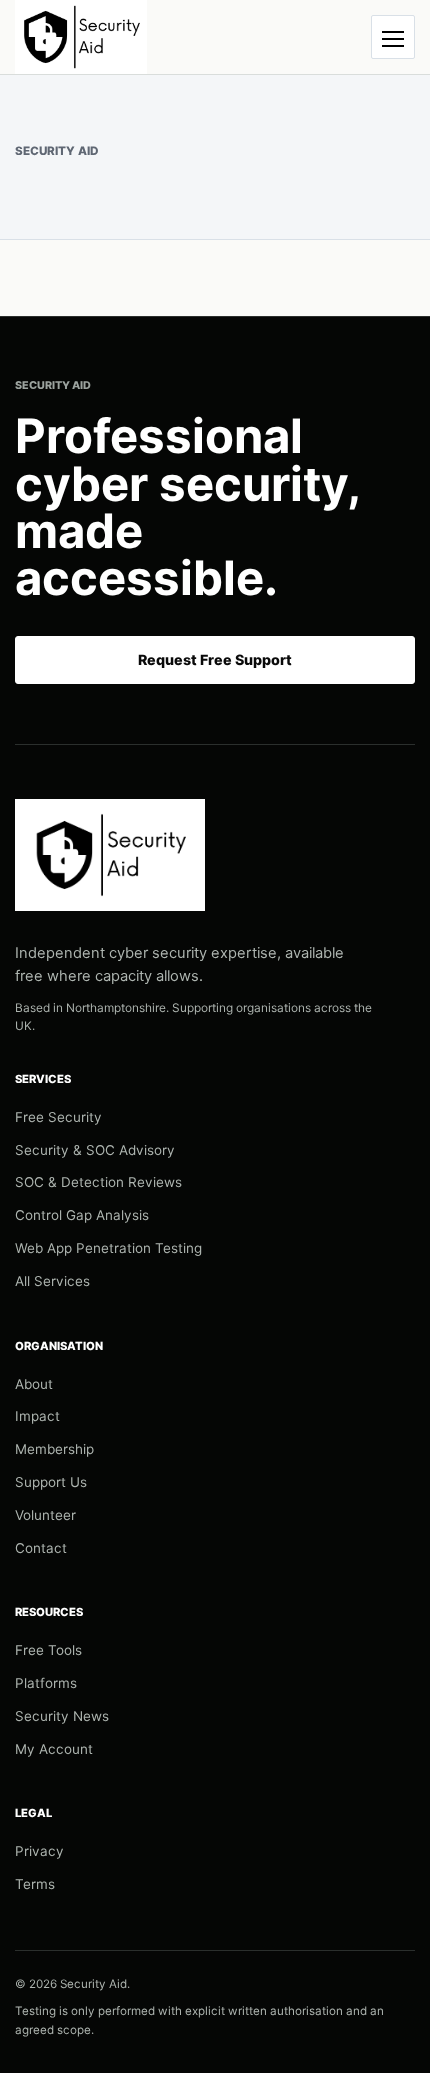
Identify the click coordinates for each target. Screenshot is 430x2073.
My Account (54, 1749)
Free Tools (48, 1650)
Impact (37, 1416)
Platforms (46, 1683)
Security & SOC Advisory (95, 1150)
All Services (52, 1281)
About (34, 1384)
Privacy (39, 1851)
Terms (35, 1884)
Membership (54, 1449)
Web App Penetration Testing (108, 1248)
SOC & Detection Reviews (98, 1182)
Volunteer (45, 1515)
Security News (62, 1716)
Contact (41, 1548)
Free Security (58, 1117)
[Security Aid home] (81, 37)
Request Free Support (215, 659)
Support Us (51, 1482)
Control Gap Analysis (82, 1215)
